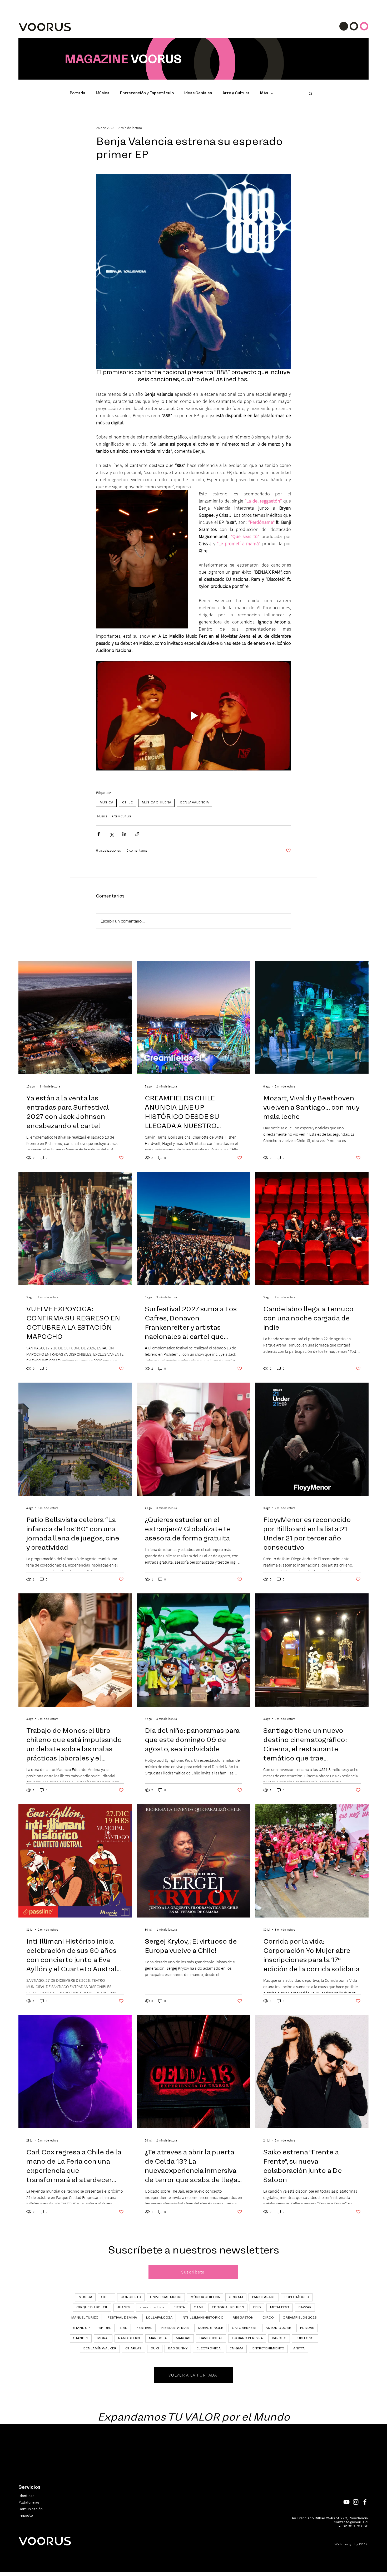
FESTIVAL (144, 2328)
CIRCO (268, 2318)
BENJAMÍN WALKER (100, 2349)
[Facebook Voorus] (365, 2502)
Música (103, 93)
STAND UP (81, 2328)
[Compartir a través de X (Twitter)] (111, 834)
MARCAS (183, 2338)
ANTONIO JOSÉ (278, 2328)
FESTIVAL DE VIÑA (122, 2318)
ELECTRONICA (209, 2349)
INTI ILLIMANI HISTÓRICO (202, 2318)
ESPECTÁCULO (297, 2297)
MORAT (103, 2338)
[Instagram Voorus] (356, 2502)
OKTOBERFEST (244, 2328)
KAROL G (279, 2338)
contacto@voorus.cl (351, 2522)
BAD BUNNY (178, 2349)
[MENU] (354, 26)
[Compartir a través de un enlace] (137, 834)
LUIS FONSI (305, 2338)
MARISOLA (158, 2338)
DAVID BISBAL (211, 2338)
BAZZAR (305, 2307)
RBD (124, 2328)
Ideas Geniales (198, 93)
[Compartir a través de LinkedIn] (124, 834)
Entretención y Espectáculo (147, 93)
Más (264, 93)
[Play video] (193, 716)
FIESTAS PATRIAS (175, 2328)
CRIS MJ (236, 2297)
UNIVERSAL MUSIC (166, 2297)
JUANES (124, 2307)
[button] (311, 93)
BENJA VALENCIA (194, 803)
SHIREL (105, 2328)
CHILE (127, 803)
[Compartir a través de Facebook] (99, 834)
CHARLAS (133, 2349)
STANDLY (81, 2338)
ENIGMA (236, 2349)
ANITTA (299, 2349)
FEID (257, 2307)
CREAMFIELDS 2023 (300, 2318)
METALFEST (280, 2307)
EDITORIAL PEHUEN (228, 2307)
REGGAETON (243, 2318)
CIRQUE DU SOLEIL (92, 2307)
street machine (152, 2307)
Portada (78, 93)
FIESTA (179, 2307)
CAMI (198, 2307)
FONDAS (307, 2328)
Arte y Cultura (236, 93)
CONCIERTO (131, 2297)
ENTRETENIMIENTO (268, 2349)
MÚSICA (106, 803)
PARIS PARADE (264, 2297)
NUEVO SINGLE (210, 2328)
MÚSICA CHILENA (156, 803)
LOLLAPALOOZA (159, 2318)
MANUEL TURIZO (85, 2318)
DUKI (155, 2349)
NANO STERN (129, 2338)
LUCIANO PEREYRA (247, 2338)
